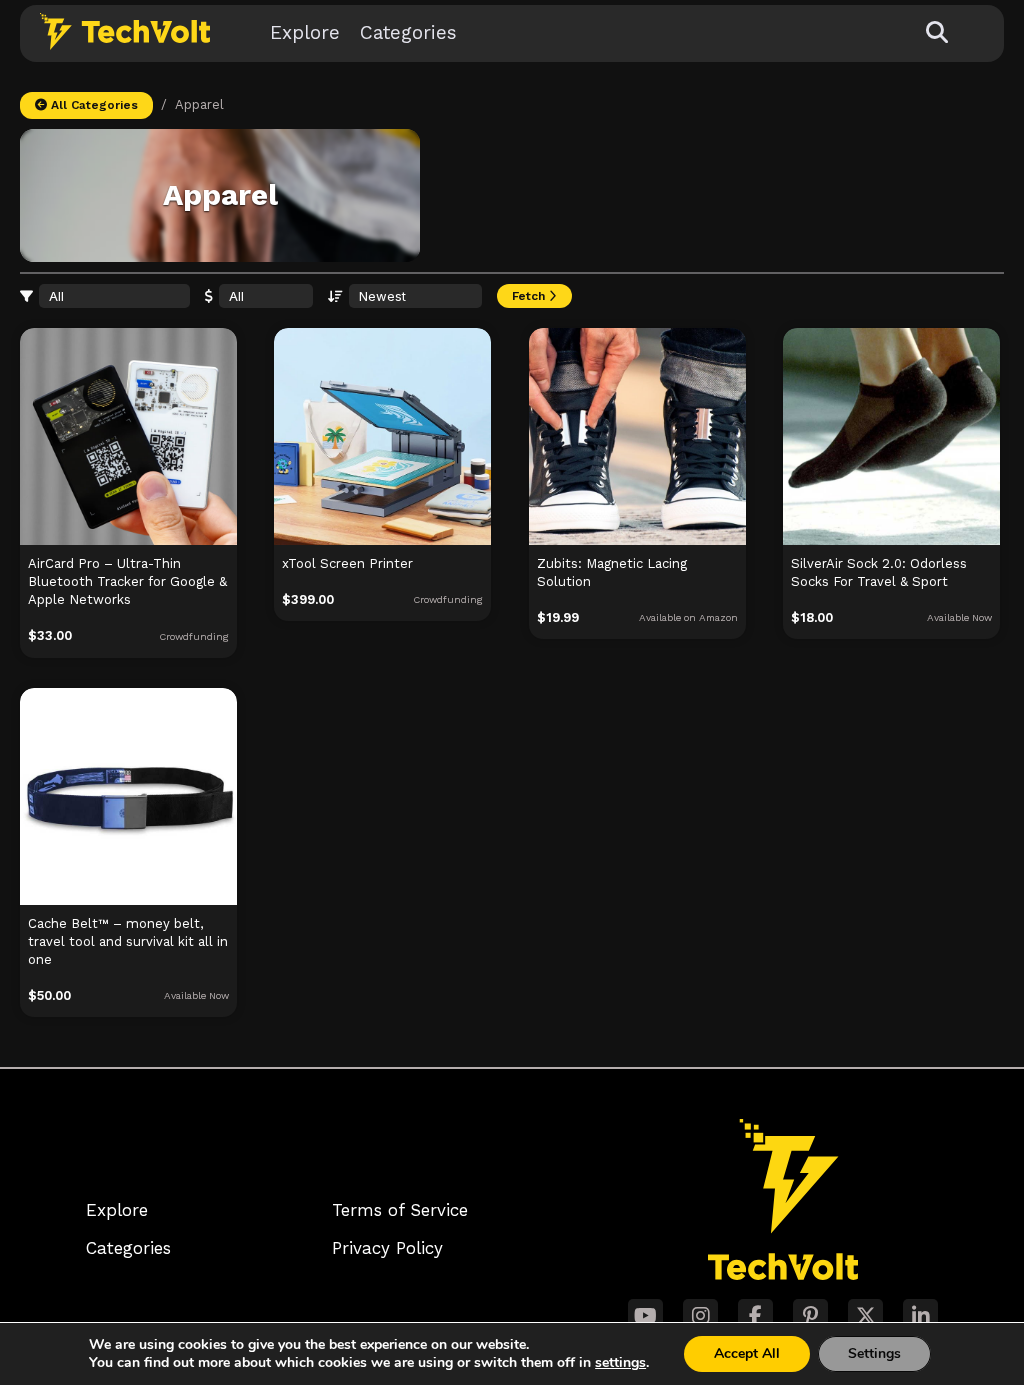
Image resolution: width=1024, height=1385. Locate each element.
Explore (305, 32)
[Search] (937, 33)
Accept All (747, 1353)
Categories (408, 32)
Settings (874, 1353)
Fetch (530, 296)
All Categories (92, 105)
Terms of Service (400, 1210)
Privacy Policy (387, 1248)
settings (620, 1363)
